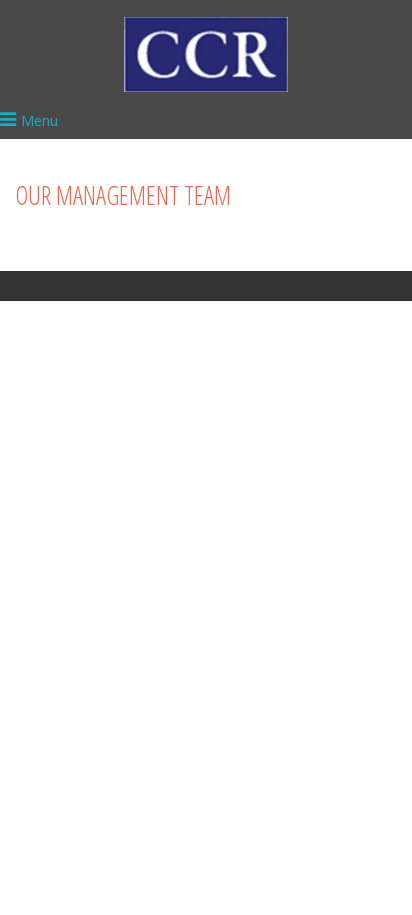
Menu (39, 120)
